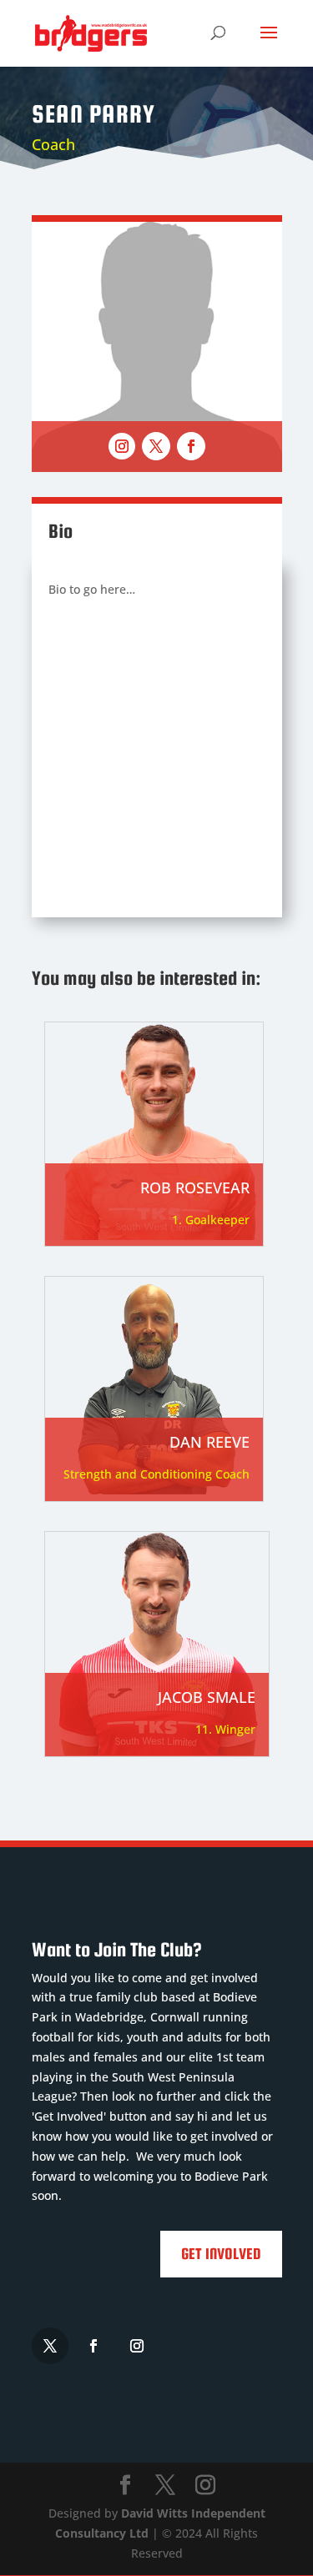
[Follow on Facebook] (191, 446)
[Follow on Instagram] (122, 446)
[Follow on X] (156, 446)
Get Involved (221, 2254)
